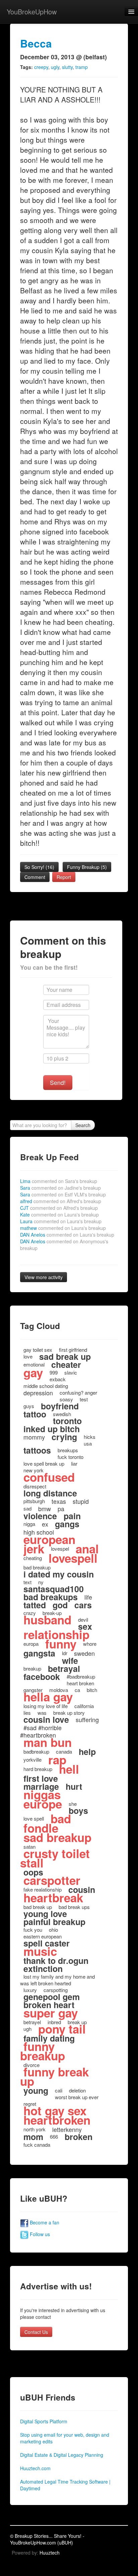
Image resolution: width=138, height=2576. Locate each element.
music (40, 1951)
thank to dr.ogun (56, 1961)
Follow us (39, 2234)
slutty (67, 67)
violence (40, 1516)
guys (29, 1406)
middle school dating (46, 1386)
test (84, 1399)
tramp (82, 67)
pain (72, 1516)
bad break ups (74, 1907)
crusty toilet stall (55, 1858)
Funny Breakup (87, 867)
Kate (59, 1215)
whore (90, 1644)
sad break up (65, 1356)
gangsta (39, 1653)
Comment (35, 877)
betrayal (64, 1669)
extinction (43, 1969)
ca (77, 1690)
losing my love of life (46, 1706)
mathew (63, 1228)
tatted (35, 1605)
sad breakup (57, 1837)
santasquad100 (54, 1589)
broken (79, 2137)
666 (54, 2137)
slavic (71, 1372)
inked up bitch (52, 1429)
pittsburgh (34, 1501)
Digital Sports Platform (44, 2421)
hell (69, 1769)
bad (61, 1819)
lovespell (73, 1558)
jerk (34, 1549)
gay (33, 1373)
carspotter (52, 1880)
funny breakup (43, 2051)
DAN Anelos (67, 1235)
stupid (81, 1501)
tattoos (37, 1450)
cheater (66, 1365)
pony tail (62, 2029)
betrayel (32, 2022)
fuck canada (37, 2145)
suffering (87, 1719)
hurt (74, 1786)
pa (61, 1508)
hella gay (48, 1697)
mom (33, 2137)
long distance (50, 1493)
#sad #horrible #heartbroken (41, 1731)
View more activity (44, 1277)
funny (61, 1644)
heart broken (80, 1683)
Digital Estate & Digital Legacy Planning (62, 2455)
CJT (59, 1208)
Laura (61, 1221)
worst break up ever (77, 2097)
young (36, 2090)
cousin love (46, 1719)
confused (49, 1477)
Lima (59, 1181)
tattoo (35, 1414)
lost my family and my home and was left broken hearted (57, 1980)
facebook (42, 1677)
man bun (48, 1742)
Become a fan (44, 2222)
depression (38, 1393)
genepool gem (52, 1997)
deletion (77, 2090)
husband (47, 1620)
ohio (53, 1930)
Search (83, 1125)
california (84, 1706)
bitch (92, 1690)
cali (59, 2090)
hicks (90, 1437)
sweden (84, 1653)
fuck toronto (71, 1457)
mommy (34, 1437)
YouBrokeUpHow (32, 12)
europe (43, 1804)
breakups (68, 1450)
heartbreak (53, 1898)
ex (45, 1524)
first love (41, 1778)
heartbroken (57, 2120)
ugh (27, 2029)
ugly (55, 67)
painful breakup (54, 1922)
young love (45, 1914)
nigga (29, 1524)
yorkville (32, 1759)
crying (64, 1437)
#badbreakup (81, 1676)
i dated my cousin (59, 1574)
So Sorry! (39, 867)
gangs (67, 1524)
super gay (51, 2013)
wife (70, 1661)
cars (83, 1605)
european (49, 1539)
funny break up (54, 2076)
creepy (41, 67)
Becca (36, 43)
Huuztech (50, 2553)
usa (88, 1443)
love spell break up (44, 1463)
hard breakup (38, 1769)
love (28, 1356)
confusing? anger (78, 1392)
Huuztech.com (35, 2468)
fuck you (33, 1930)
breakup (32, 1668)
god (60, 1605)
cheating (33, 1558)
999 (54, 1372)
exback (58, 1379)
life (88, 1597)
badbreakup (36, 1751)
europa (31, 1644)
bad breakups (51, 1597)
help (87, 1752)
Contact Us (36, 2332)
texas (59, 1501)
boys (78, 1811)
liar (74, 1463)
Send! (58, 1082)
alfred (61, 1201)
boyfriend (60, 1406)
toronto (67, 1421)
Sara (60, 1188)
